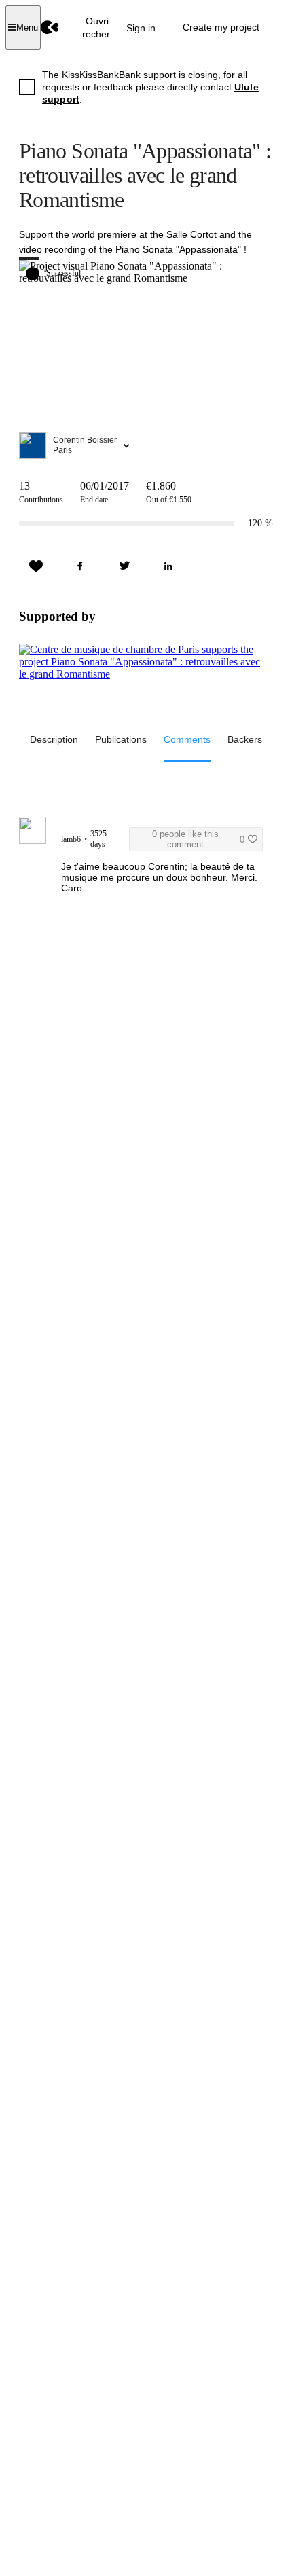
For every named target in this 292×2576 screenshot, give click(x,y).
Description (54, 739)
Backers (245, 739)
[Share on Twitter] (124, 566)
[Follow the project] (36, 566)
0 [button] (198, 839)
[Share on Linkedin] (168, 566)
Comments (187, 739)
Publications (121, 739)
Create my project (221, 27)
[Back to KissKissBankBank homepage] (50, 27)
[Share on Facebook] (80, 566)
